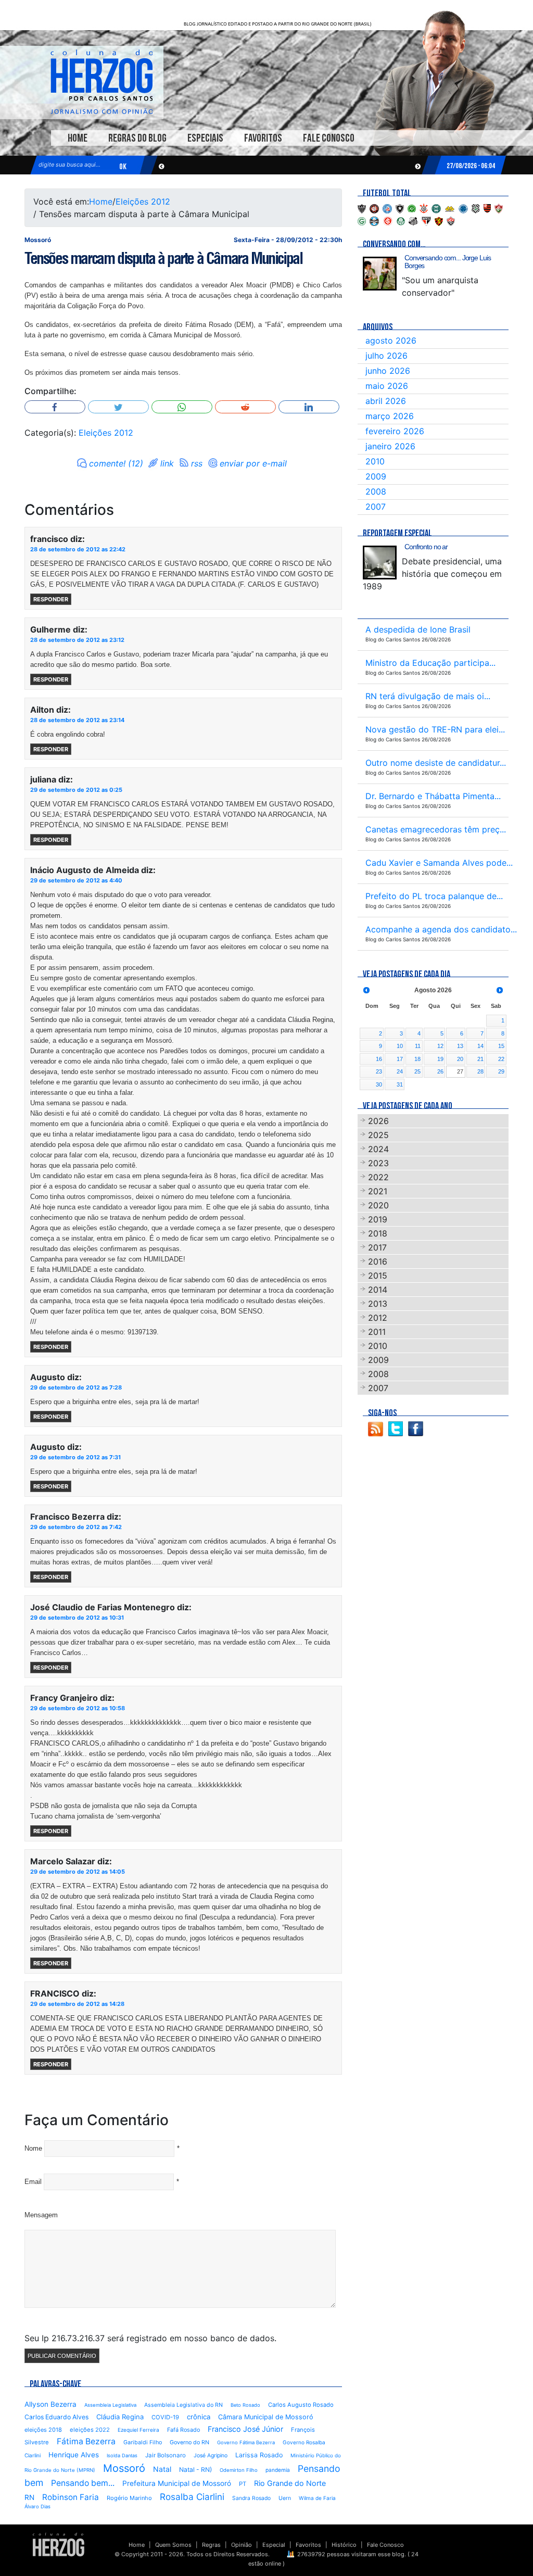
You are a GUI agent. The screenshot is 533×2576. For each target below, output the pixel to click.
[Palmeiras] (401, 220)
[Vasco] (451, 220)
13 (460, 1046)
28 (480, 1071)
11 (418, 1046)
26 (440, 1071)
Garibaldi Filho (143, 2442)
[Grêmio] (374, 220)
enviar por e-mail (253, 463)
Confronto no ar (426, 547)
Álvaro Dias (37, 2506)
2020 (378, 1205)
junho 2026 (388, 371)
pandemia (278, 2470)
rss (197, 463)
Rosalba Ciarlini (192, 2497)
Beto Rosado (245, 2405)
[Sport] (439, 220)
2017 (377, 1247)
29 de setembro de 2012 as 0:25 (76, 790)
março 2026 (390, 416)
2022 (378, 1177)
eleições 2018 (43, 2430)
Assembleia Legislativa (110, 2405)
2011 (377, 1332)
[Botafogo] (400, 208)
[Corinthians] (424, 208)
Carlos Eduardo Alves (56, 2417)
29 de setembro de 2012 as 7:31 (75, 1457)
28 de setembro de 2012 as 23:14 (77, 720)
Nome (33, 2148)
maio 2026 (387, 386)
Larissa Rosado (259, 2455)
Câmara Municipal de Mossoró (266, 2417)
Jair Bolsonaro (166, 2455)
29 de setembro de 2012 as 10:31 (77, 1618)
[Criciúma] (450, 208)
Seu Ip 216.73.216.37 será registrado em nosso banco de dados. (150, 2338)
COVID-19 (165, 2417)
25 (417, 1071)
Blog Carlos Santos (101, 82)
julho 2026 (386, 356)
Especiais (205, 138)
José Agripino (211, 2455)
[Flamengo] (487, 208)
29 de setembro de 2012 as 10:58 (78, 1708)
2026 (378, 1121)
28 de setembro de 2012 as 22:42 (78, 549)
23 (379, 1071)
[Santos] (413, 220)
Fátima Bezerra (86, 2441)
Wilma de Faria (317, 2498)
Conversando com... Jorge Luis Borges (448, 262)
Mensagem (41, 2215)
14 (480, 1046)
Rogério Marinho (129, 2498)
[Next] (500, 990)
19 (440, 1059)
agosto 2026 (391, 340)
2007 (376, 507)
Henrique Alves (74, 2455)
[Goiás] (362, 220)
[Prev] (366, 990)
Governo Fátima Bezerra (246, 2442)
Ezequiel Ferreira (138, 2430)
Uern (285, 2498)
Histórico (344, 2545)
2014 (378, 1290)
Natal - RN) (195, 2470)
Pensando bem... (83, 2483)
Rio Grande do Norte (290, 2483)
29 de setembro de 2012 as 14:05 (78, 1872)
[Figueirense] (476, 208)
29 (501, 1071)
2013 (378, 1304)
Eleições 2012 (143, 201)
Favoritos (263, 138)
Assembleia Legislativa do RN (183, 2405)
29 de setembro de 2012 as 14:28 (77, 2004)
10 (400, 1046)
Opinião (242, 2545)
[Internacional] (388, 220)
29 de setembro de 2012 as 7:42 (76, 1527)
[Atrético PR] (374, 208)
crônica (199, 2417)
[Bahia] (387, 208)
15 (501, 1046)
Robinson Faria (71, 2497)
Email (33, 2182)
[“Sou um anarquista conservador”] (380, 274)
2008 (376, 491)
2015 (378, 1276)
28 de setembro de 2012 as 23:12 (77, 640)
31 (400, 1084)
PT (243, 2484)
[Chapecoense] (412, 208)
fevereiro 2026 (395, 431)
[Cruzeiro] (463, 208)
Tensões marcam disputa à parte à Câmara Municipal (163, 258)
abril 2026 (386, 401)
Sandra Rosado (251, 2498)
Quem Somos (173, 2545)
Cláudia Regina (120, 2417)
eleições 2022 (90, 2430)
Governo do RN (189, 2442)
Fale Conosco (329, 138)
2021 (378, 1191)
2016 (378, 1261)
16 (379, 1059)
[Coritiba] (436, 208)
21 (480, 1059)
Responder (51, 599)
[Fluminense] (499, 208)
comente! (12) (116, 463)
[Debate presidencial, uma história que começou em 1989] (380, 563)
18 (417, 1059)
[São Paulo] (426, 220)
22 (501, 1059)
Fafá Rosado (183, 2430)
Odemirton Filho (239, 2470)
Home (78, 138)
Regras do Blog (137, 138)
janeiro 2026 (390, 446)
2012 (378, 1318)
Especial (274, 2545)
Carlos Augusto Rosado (301, 2405)
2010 (375, 461)
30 (379, 1084)
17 (400, 1059)
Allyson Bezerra (50, 2404)
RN (29, 2497)
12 (440, 1046)
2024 (378, 1149)
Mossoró (124, 2468)
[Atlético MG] (362, 208)
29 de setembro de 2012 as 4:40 (76, 880)
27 (460, 1071)
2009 (376, 476)
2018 (378, 1233)
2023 (378, 1163)
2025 (378, 1135)
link (167, 463)
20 (460, 1059)
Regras (211, 2545)
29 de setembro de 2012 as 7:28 (76, 1387)
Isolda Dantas (122, 2455)
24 (400, 1071)
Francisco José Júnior (245, 2429)
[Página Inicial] (59, 2544)
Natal (162, 2469)
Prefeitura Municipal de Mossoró (177, 2483)
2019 (378, 1219)
